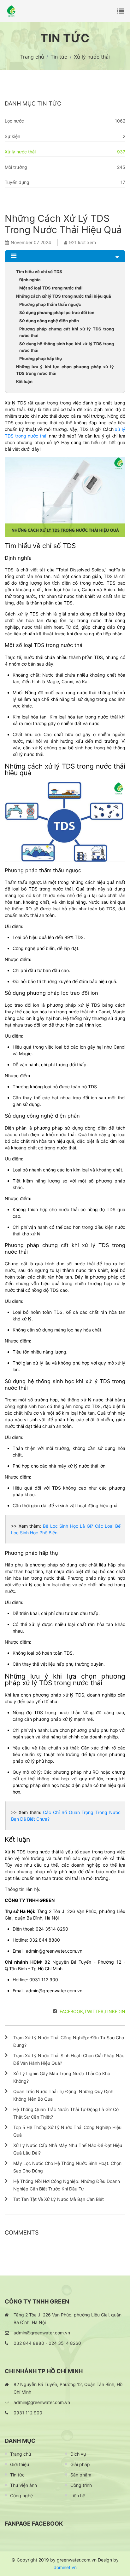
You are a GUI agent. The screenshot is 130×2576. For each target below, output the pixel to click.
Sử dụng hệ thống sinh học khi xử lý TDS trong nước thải (67, 347)
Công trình (81, 2485)
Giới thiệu (20, 2464)
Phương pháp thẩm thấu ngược (50, 304)
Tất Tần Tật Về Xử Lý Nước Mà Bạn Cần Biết (59, 2199)
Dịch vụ (78, 2454)
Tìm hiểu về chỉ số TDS (39, 272)
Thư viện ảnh (24, 2485)
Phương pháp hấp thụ (41, 358)
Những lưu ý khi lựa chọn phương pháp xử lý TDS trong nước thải (65, 370)
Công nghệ (21, 2496)
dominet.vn (65, 2567)
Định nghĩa (30, 280)
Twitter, (95, 2011)
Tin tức (17, 2475)
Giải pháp (80, 2464)
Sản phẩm (81, 2475)
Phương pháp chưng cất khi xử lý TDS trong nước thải (67, 332)
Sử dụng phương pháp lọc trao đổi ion (57, 312)
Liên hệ (78, 2496)
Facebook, (72, 2011)
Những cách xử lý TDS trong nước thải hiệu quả (64, 296)
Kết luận (24, 381)
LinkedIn (115, 2011)
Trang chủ (21, 2454)
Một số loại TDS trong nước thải (51, 288)
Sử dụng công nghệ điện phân (49, 321)
